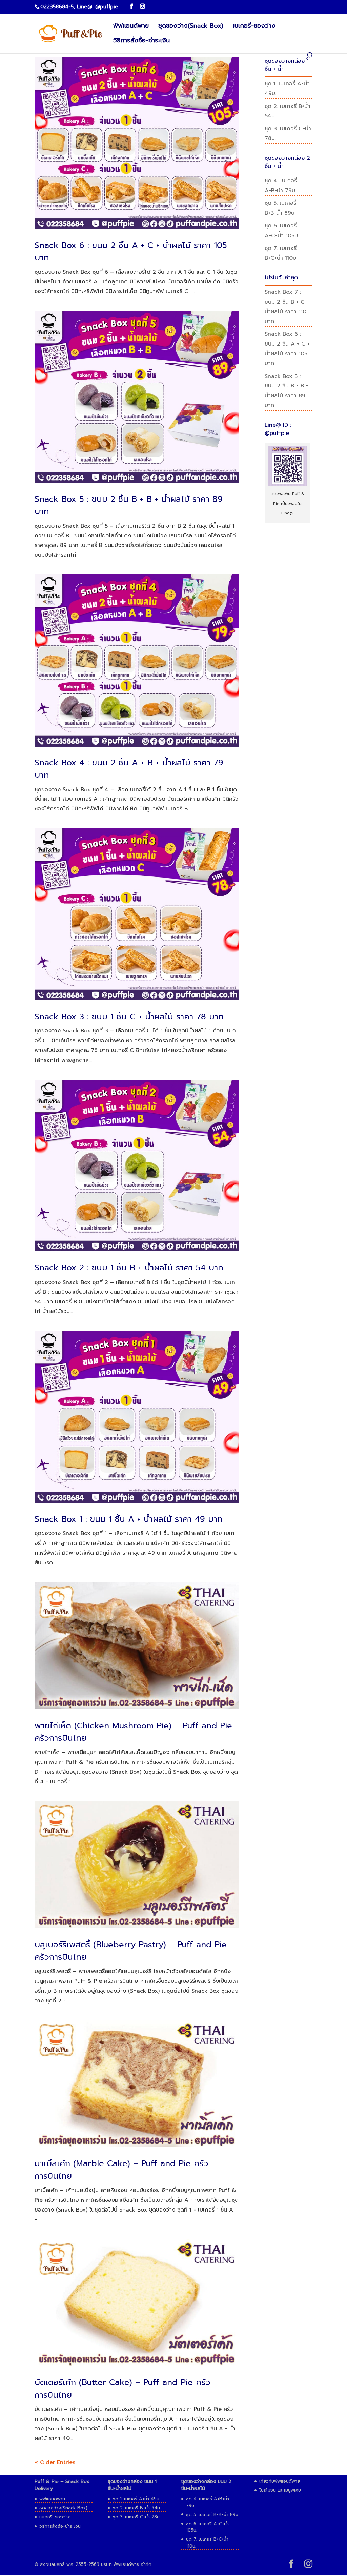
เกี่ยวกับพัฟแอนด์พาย (280, 2481)
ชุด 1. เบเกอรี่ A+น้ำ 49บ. (136, 2499)
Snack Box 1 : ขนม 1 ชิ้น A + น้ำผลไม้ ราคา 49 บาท (129, 1519)
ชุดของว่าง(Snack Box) (191, 27)
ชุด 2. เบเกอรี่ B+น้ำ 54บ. (137, 2508)
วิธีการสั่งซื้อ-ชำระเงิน (141, 41)
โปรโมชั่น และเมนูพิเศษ (280, 2490)
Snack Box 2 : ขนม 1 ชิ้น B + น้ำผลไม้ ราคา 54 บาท (129, 1268)
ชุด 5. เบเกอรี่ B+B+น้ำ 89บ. (212, 2515)
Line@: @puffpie (98, 7)
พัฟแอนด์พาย (131, 27)
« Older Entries (55, 2462)
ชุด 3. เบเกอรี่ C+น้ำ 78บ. (136, 2517)
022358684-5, (58, 7)
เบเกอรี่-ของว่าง (254, 27)
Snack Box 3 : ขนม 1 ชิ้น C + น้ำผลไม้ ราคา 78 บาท (129, 1017)
